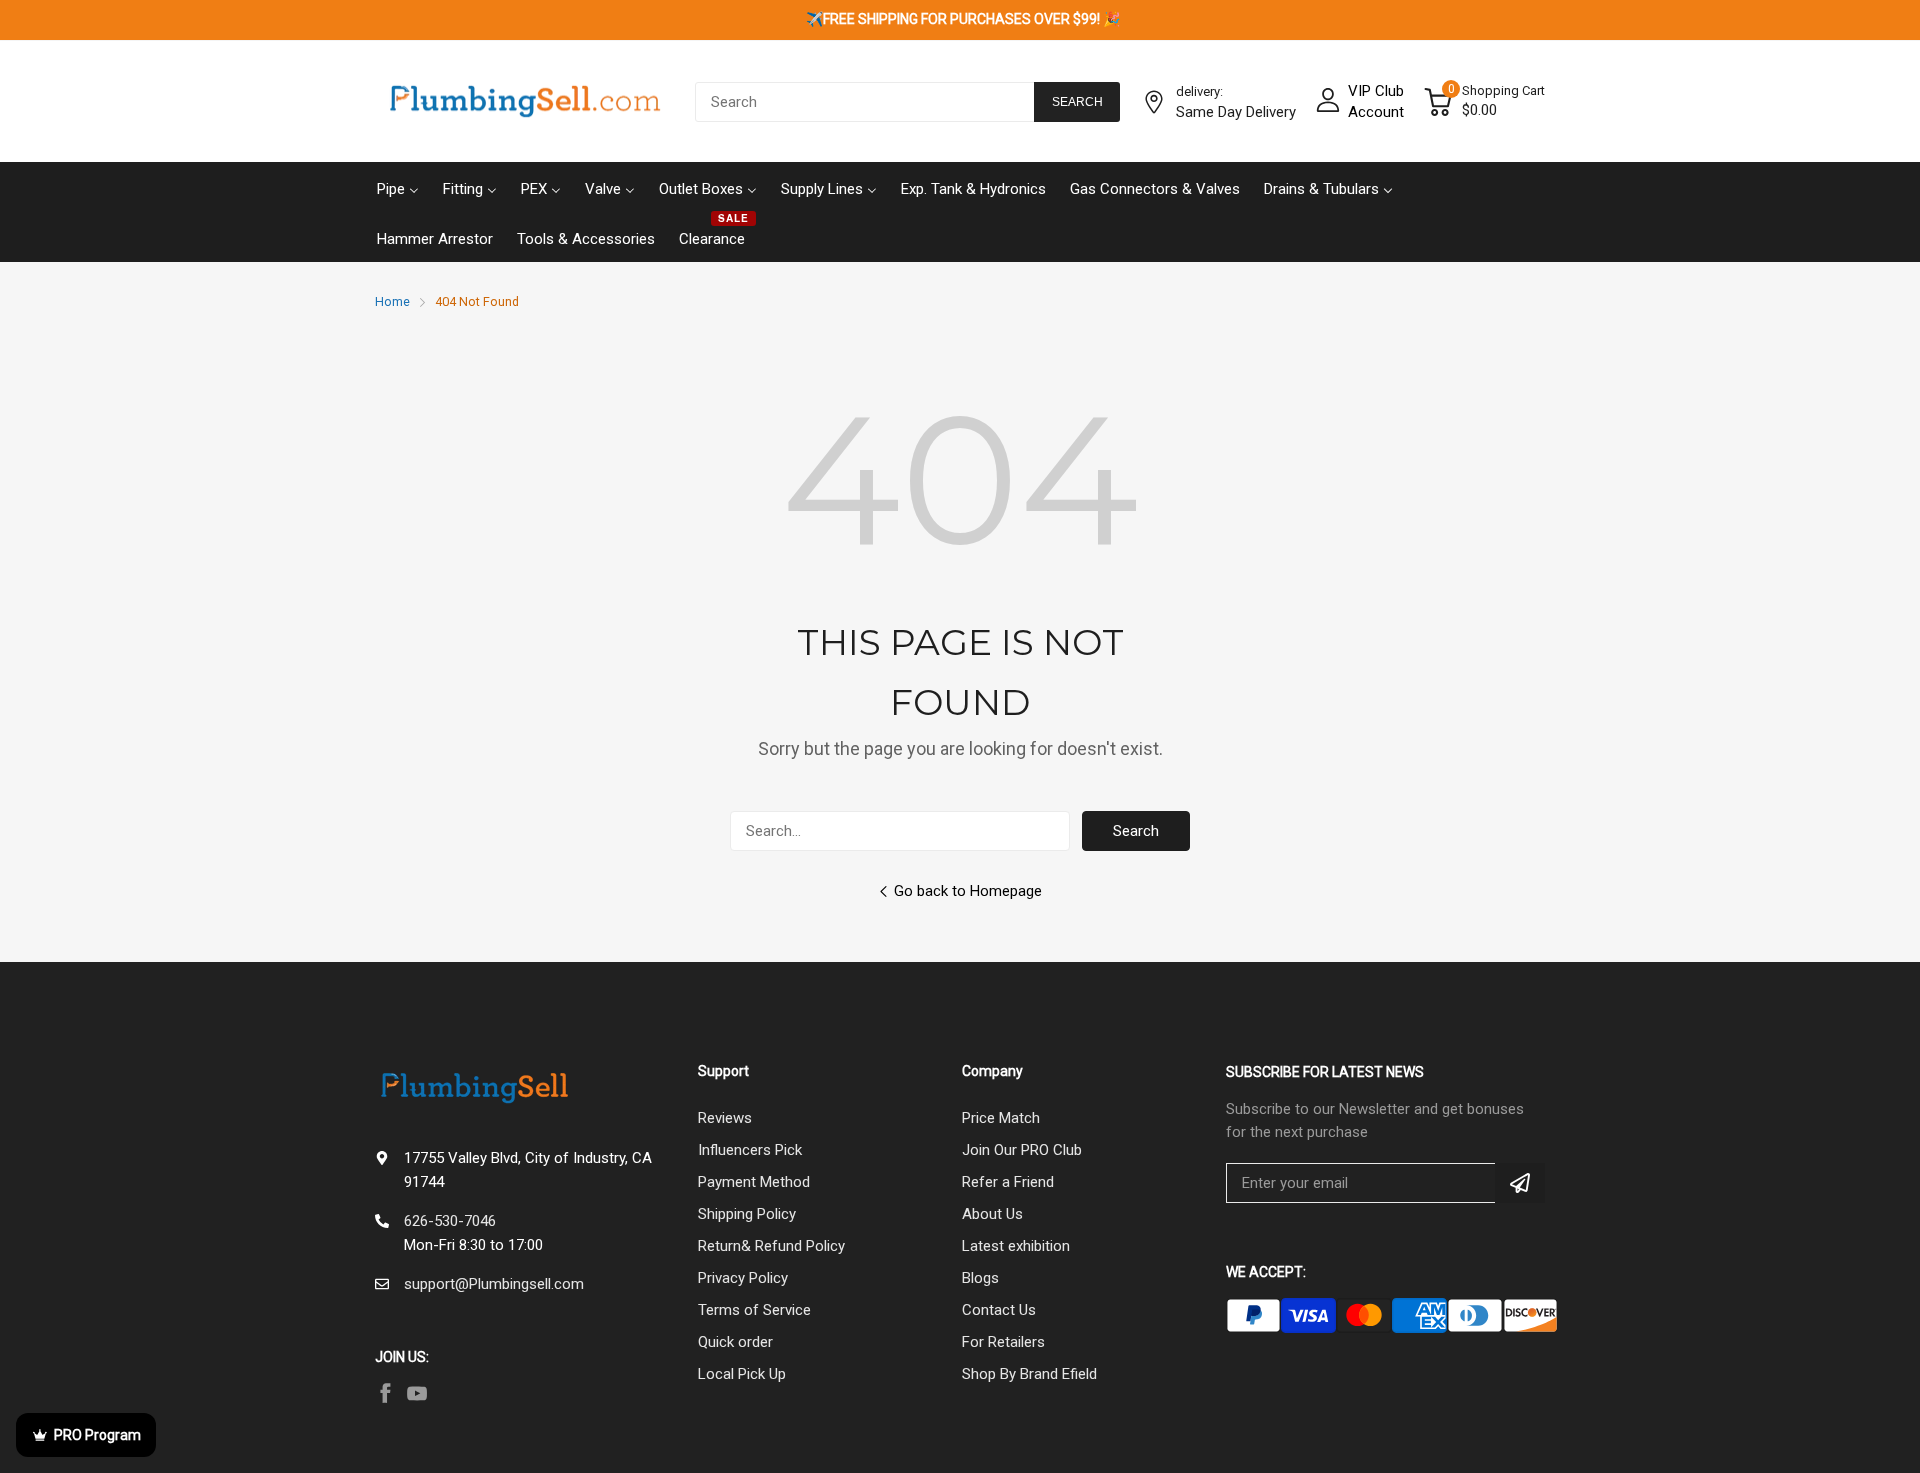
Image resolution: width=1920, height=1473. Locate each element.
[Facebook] (385, 1393)
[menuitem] (398, 187)
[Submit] (1520, 1183)
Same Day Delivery (1236, 112)
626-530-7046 (450, 1221)
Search (1136, 831)
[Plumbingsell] (525, 102)
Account (1376, 112)
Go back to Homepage (968, 891)
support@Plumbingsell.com (494, 1284)
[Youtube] (417, 1393)
